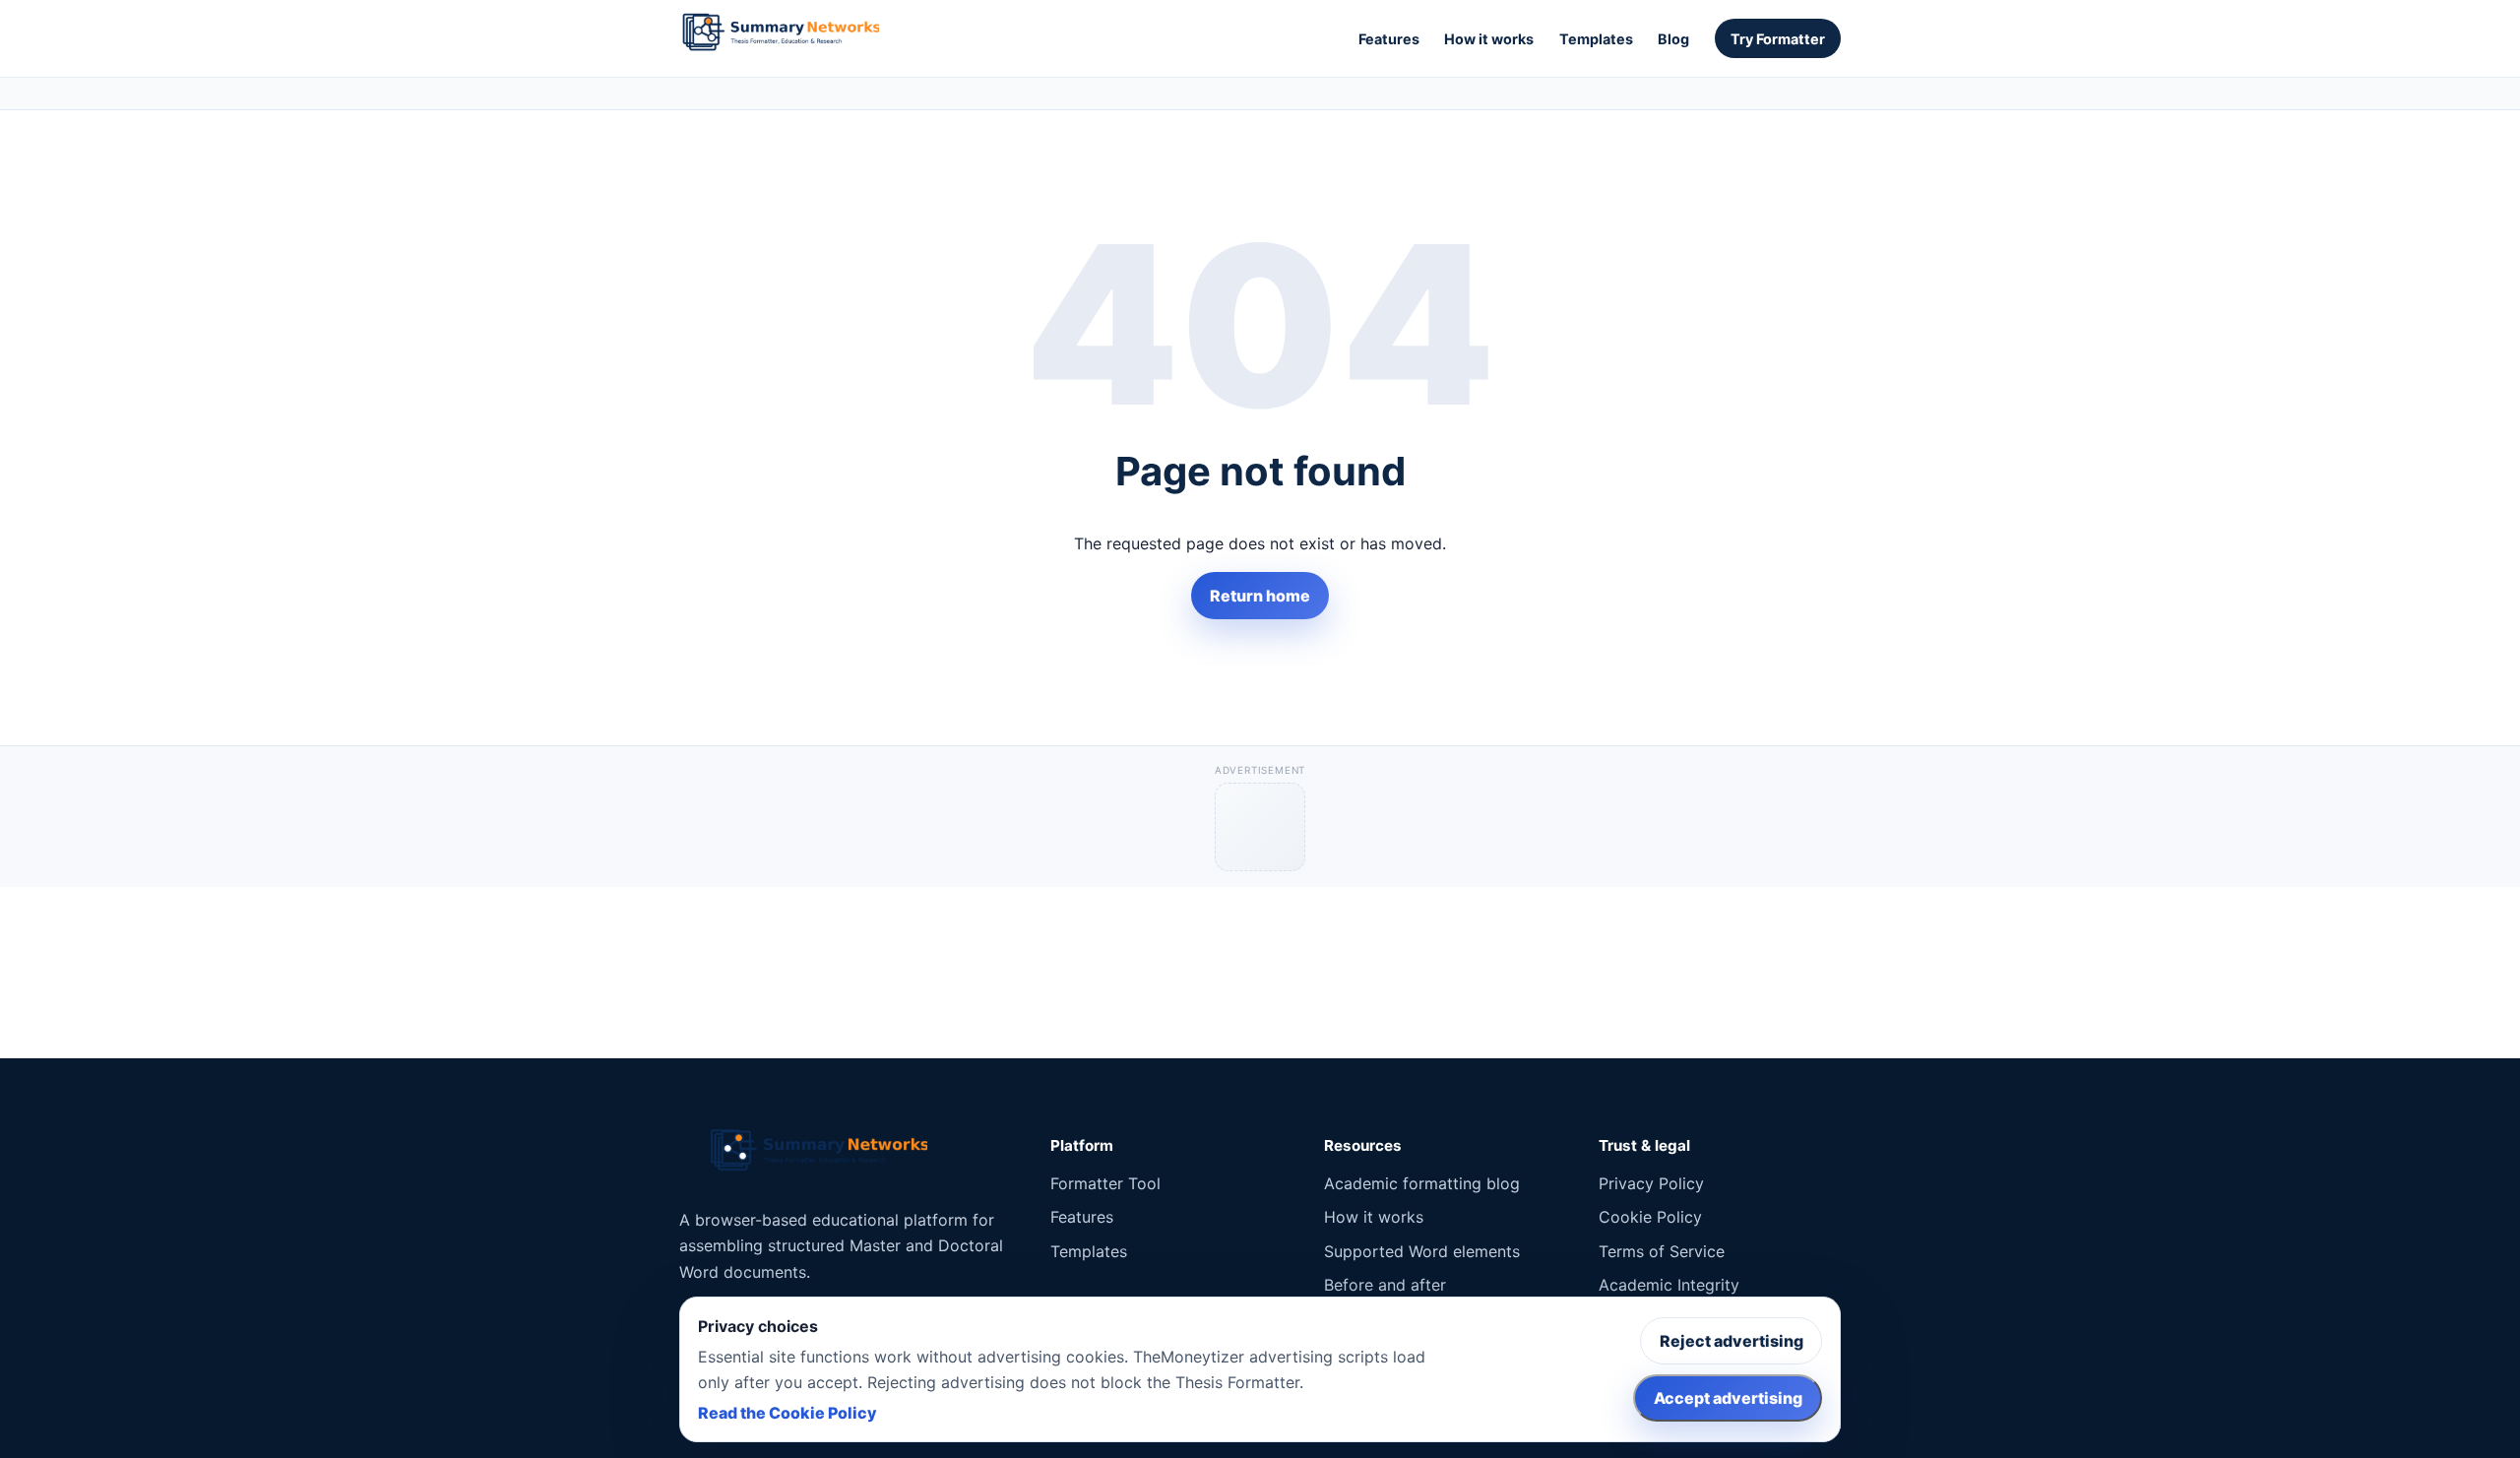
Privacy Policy (1651, 1183)
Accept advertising (1728, 1398)
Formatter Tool (1105, 1183)
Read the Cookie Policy (787, 1413)
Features (1389, 39)
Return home (1260, 596)
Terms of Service (1662, 1251)
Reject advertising (1732, 1341)
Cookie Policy (1650, 1217)
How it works (1489, 39)
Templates (1596, 39)
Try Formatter (1778, 39)
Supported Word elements (1422, 1251)
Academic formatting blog (1422, 1183)
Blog (1673, 39)
